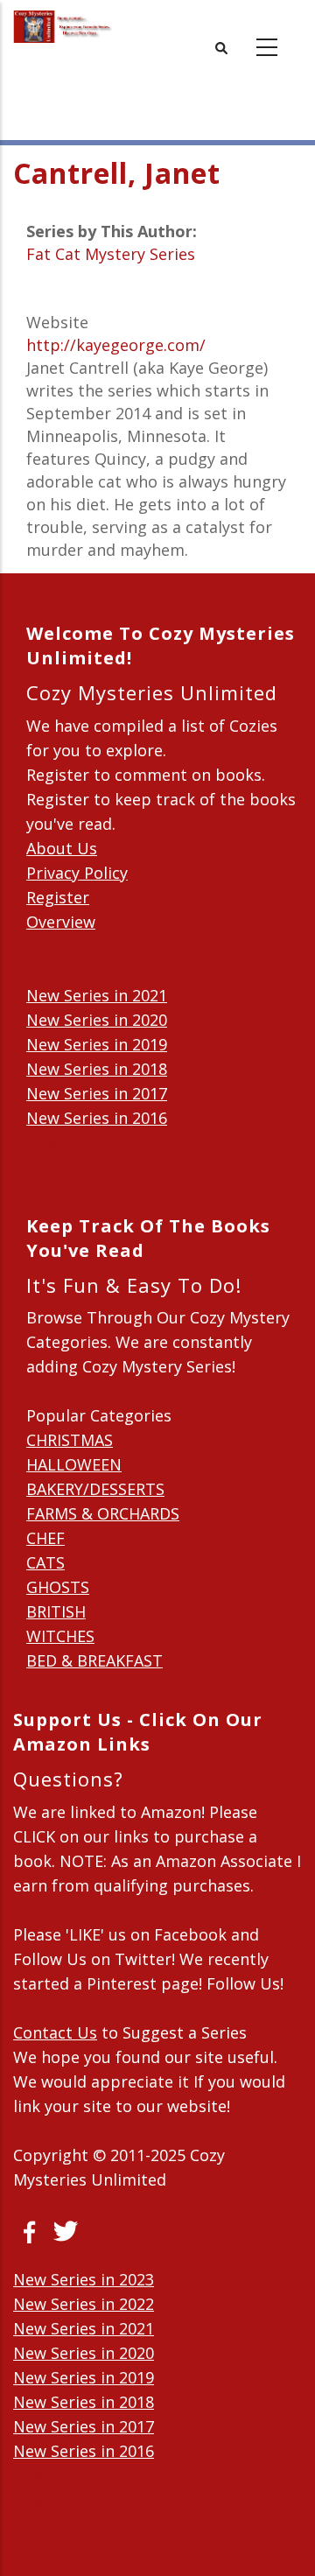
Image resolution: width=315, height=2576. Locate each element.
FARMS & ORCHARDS (103, 1513)
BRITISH (56, 1611)
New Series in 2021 (97, 995)
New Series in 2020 (97, 1020)
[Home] (63, 27)
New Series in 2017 (97, 1093)
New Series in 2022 (84, 2304)
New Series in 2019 (97, 1044)
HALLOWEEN (74, 1464)
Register (58, 897)
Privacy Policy (77, 873)
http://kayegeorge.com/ (116, 345)
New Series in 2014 (97, 1167)
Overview (61, 922)
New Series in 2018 (97, 1069)
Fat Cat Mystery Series (111, 254)
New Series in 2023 (84, 2279)
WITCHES (60, 1636)
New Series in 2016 (97, 1118)
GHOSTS (58, 1587)
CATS (45, 1562)
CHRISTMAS (70, 1440)
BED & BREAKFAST (94, 1660)
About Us (62, 848)
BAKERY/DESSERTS (95, 1489)
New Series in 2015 (97, 1142)
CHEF (45, 1538)
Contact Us (55, 2032)
